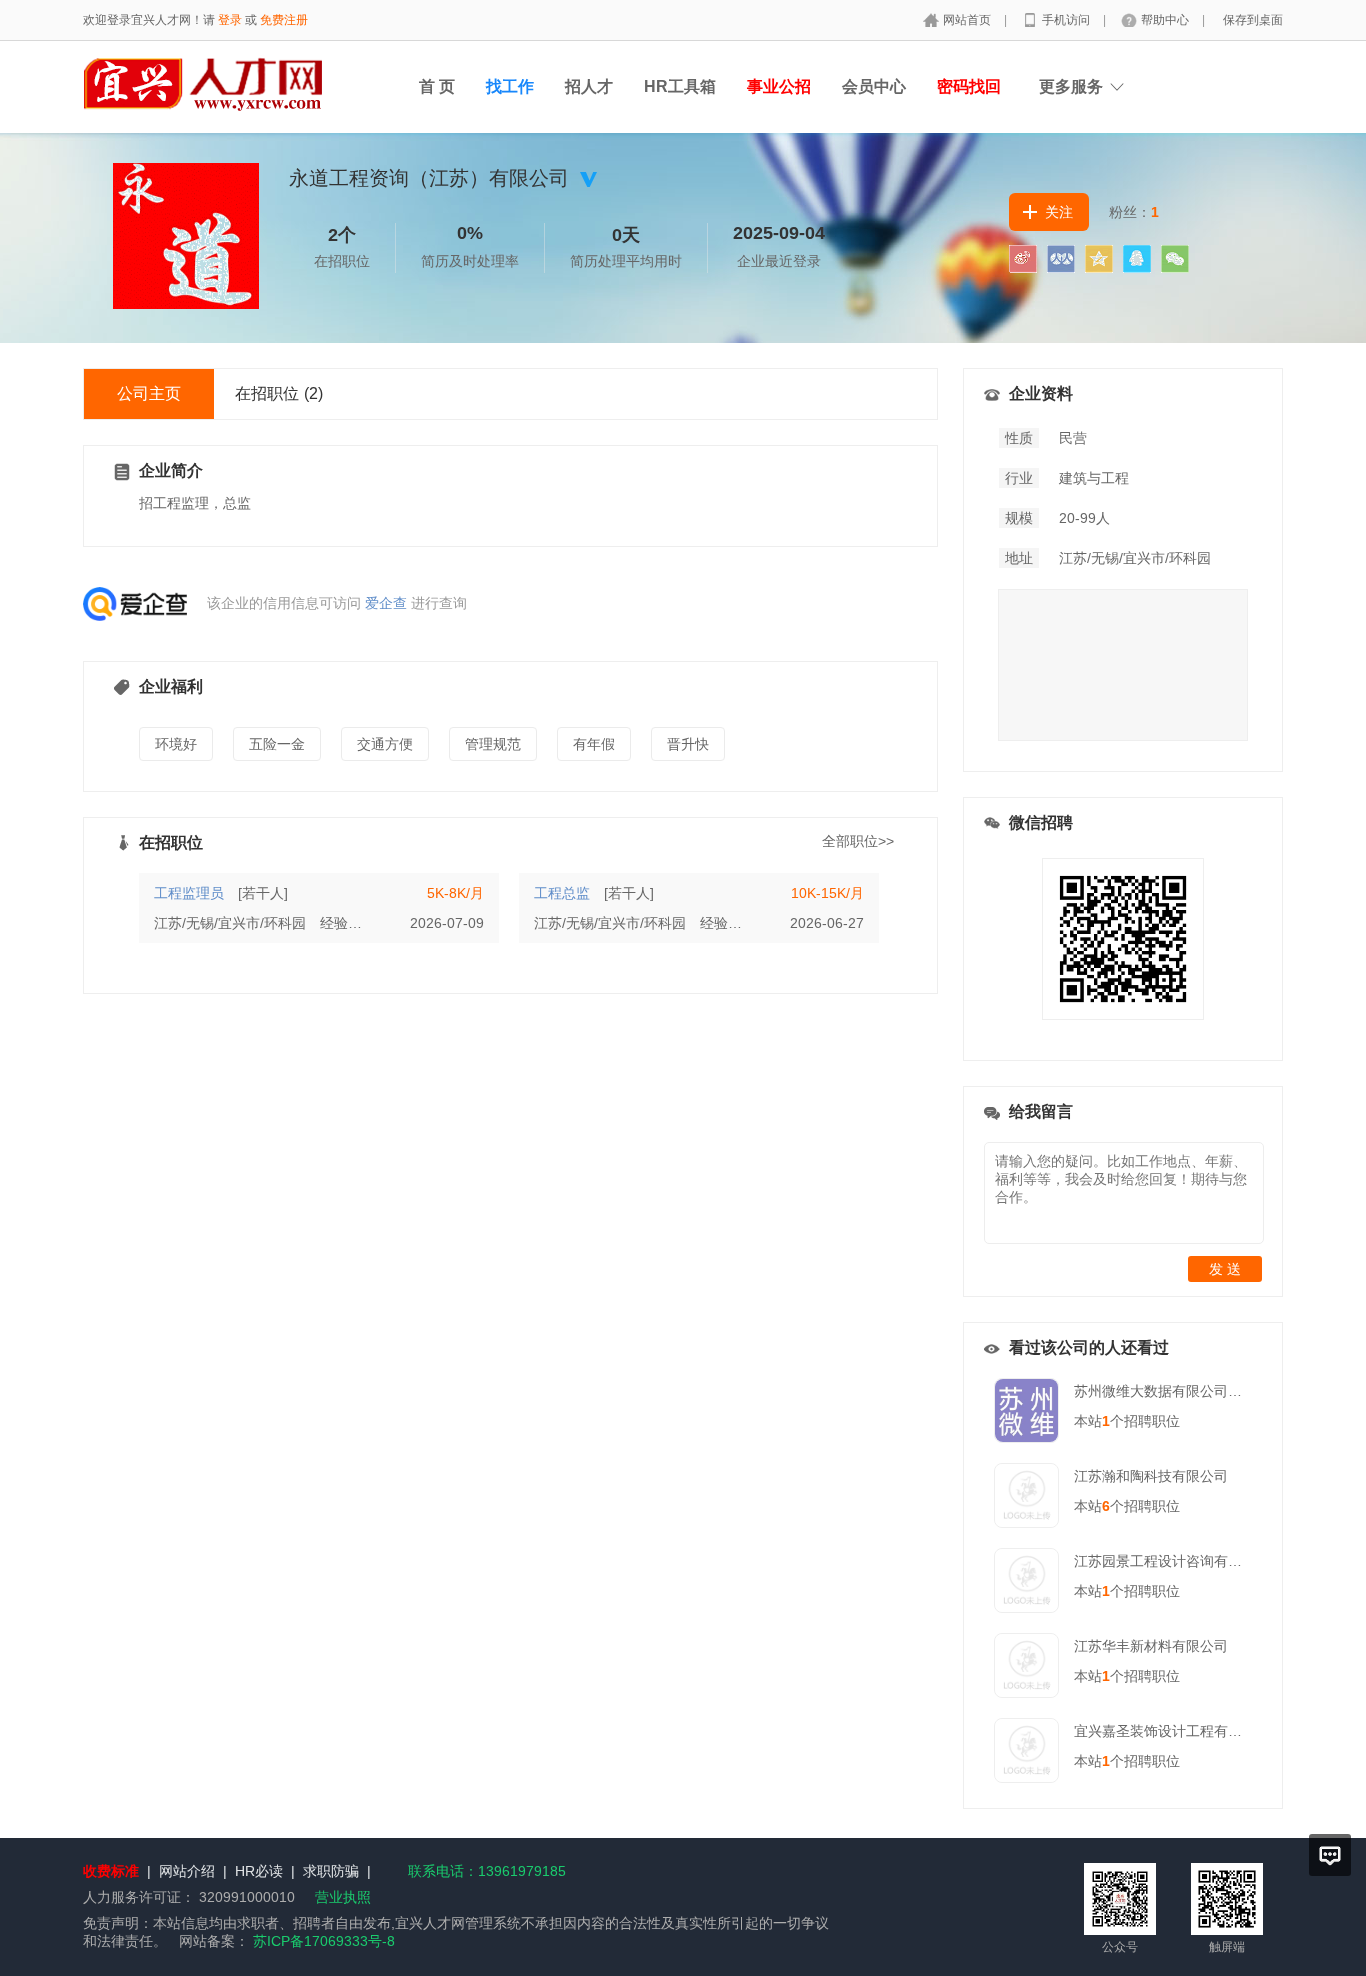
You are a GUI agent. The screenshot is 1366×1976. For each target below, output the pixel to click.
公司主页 (149, 393)
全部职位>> (858, 841)
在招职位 (279, 393)
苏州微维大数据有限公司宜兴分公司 (1186, 1391)
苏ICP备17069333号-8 (324, 1941)
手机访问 (1067, 20)
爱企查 (386, 603)
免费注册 (284, 20)
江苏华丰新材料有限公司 (1151, 1646)
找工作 (510, 86)
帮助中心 (1166, 20)
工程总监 (562, 893)
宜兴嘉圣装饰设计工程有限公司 (1172, 1731)
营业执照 (343, 1897)
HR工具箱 (680, 86)
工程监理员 (189, 893)
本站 (1092, 1421)
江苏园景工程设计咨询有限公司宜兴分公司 (1207, 1561)
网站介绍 (187, 1871)
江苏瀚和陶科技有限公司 (1151, 1476)
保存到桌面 (1253, 20)
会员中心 (874, 86)
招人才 (589, 86)
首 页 (437, 86)
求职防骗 (331, 1871)
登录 (230, 20)
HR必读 (259, 1871)
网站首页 (968, 20)
